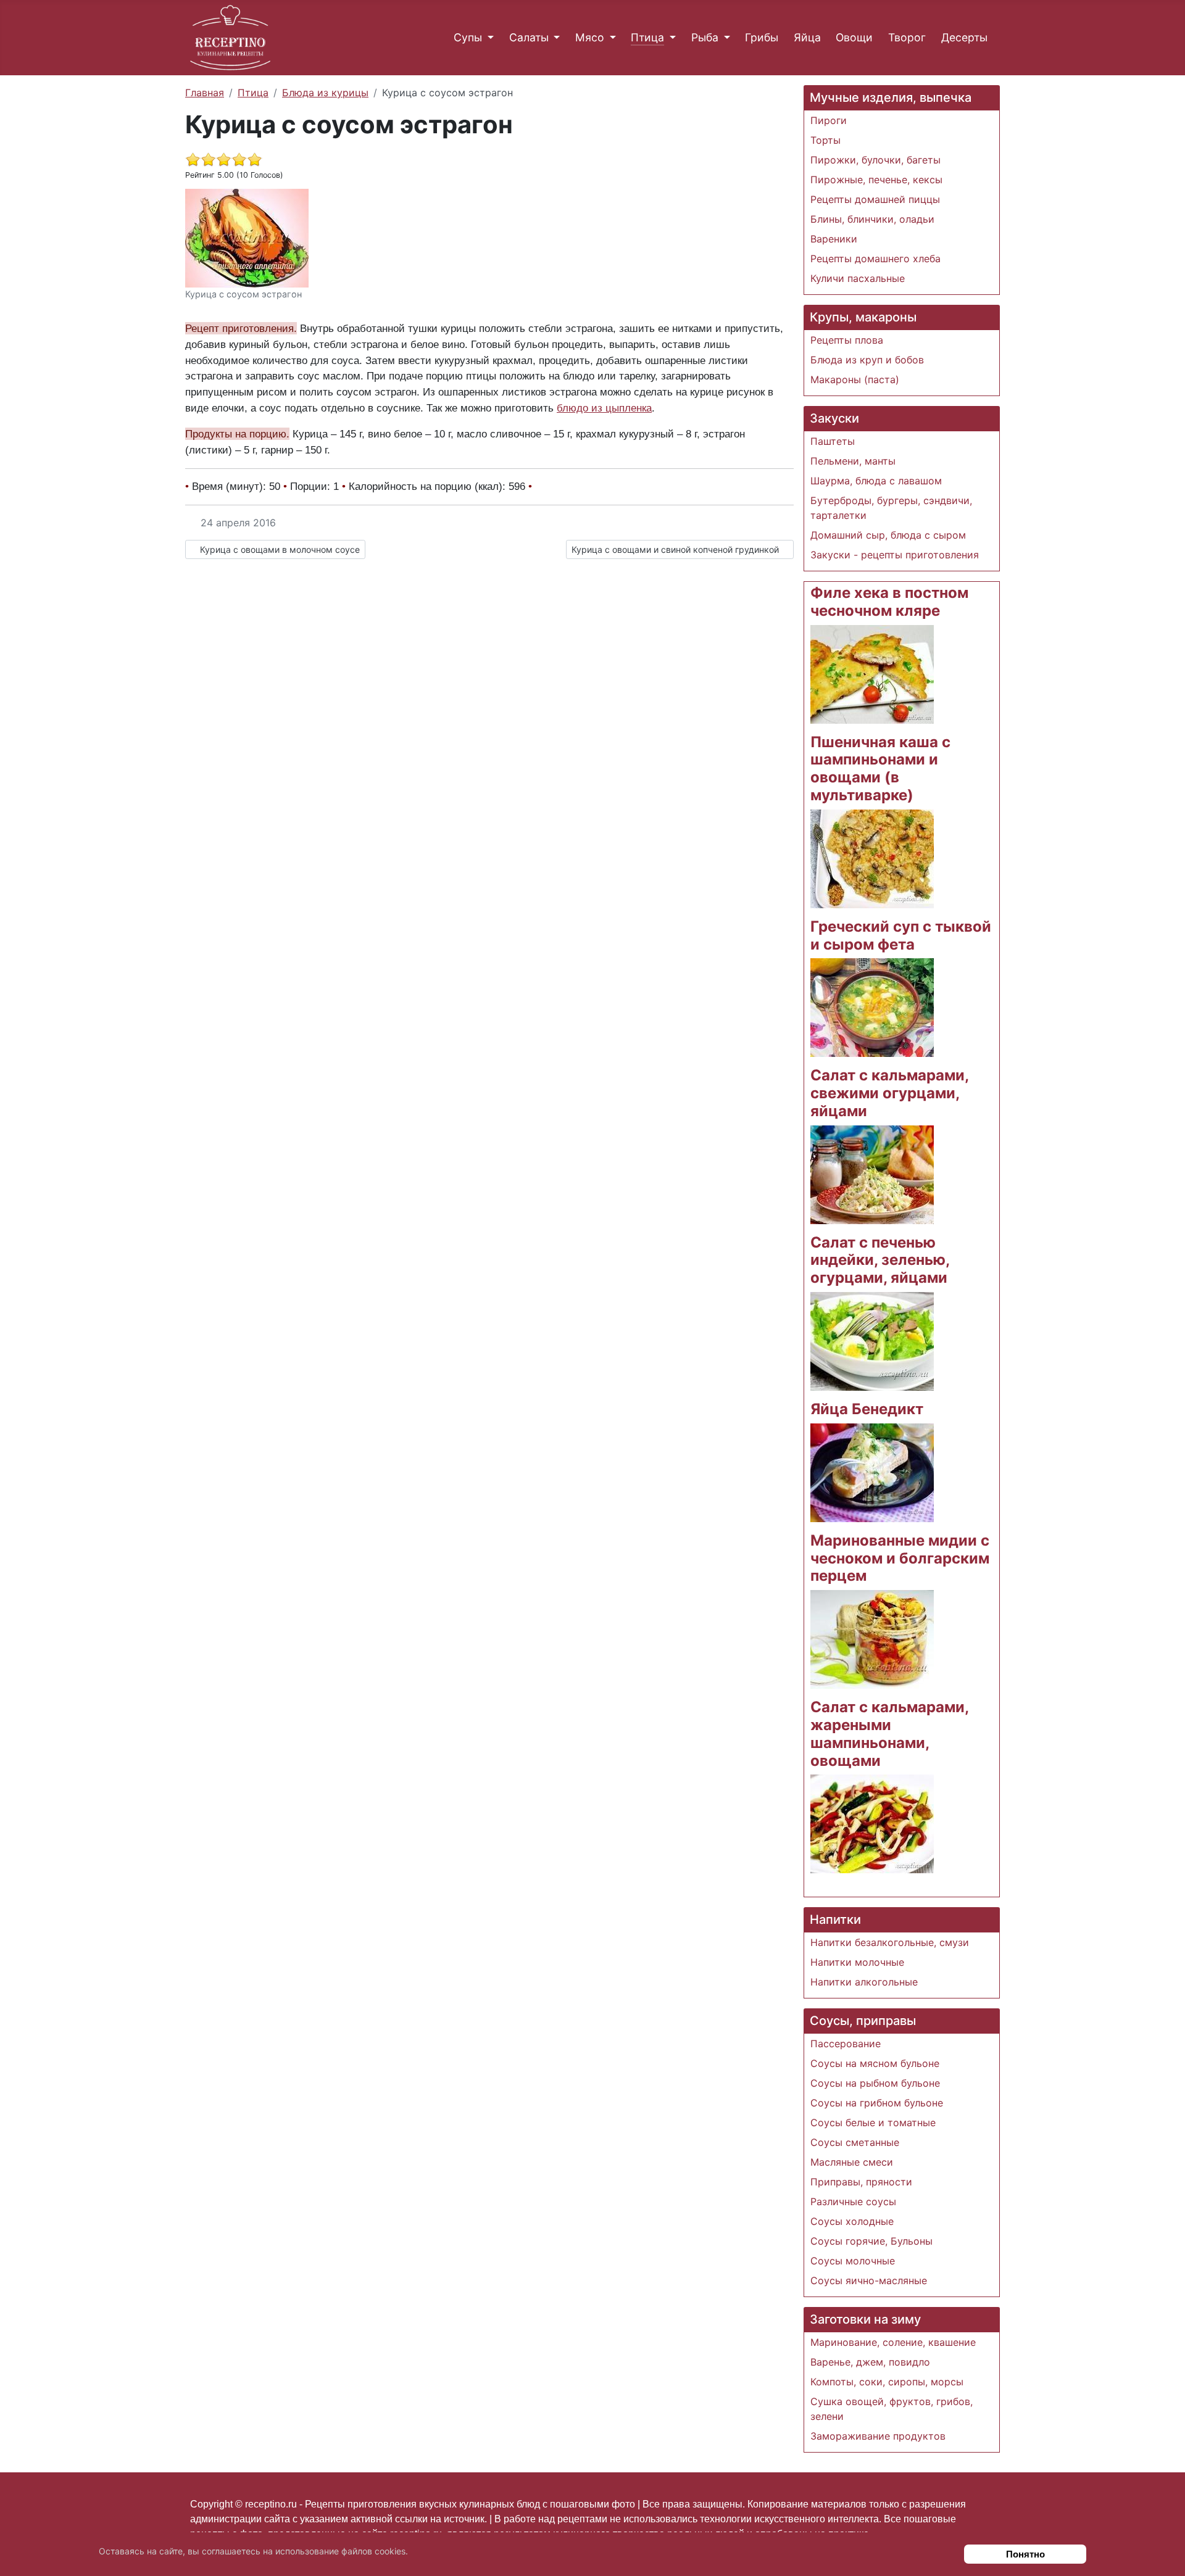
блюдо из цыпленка (604, 408)
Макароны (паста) (855, 379)
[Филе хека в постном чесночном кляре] (872, 673)
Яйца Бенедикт (867, 1409)
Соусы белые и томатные (873, 2123)
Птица (647, 37)
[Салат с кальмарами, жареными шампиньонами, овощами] (872, 1823)
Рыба (705, 37)
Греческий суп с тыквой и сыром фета (901, 935)
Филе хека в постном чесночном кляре (889, 602)
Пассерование (846, 2044)
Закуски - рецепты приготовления (895, 555)
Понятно (1025, 2554)
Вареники (834, 239)
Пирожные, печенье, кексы (876, 180)
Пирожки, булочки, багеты (875, 160)
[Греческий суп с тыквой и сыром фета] (872, 1007)
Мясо (590, 37)
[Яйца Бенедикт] (872, 1472)
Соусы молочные (853, 2261)
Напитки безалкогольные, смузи (890, 1942)
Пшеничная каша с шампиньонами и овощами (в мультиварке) (880, 768)
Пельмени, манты (853, 461)
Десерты (964, 37)
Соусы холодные (852, 2221)
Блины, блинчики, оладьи (872, 219)
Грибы (762, 37)
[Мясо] (610, 38)
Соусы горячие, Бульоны (871, 2241)
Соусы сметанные (855, 2142)
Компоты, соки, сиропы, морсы (887, 2382)
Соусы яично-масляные (869, 2280)
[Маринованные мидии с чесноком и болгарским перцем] (872, 1639)
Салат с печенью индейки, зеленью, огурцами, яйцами (880, 1260)
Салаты (529, 37)
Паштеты (833, 441)
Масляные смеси (852, 2162)
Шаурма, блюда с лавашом (876, 481)
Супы (468, 37)
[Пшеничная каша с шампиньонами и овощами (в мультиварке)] (872, 858)
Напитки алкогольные (864, 1982)
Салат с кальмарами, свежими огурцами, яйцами (889, 1093)
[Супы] (488, 38)
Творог (907, 37)
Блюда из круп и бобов (867, 360)
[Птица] (670, 38)
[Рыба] (724, 38)
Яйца (807, 37)
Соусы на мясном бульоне (875, 2063)
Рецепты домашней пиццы (875, 199)
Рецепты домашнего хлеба (875, 259)
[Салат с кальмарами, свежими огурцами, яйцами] (872, 1174)
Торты (825, 140)
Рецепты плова (847, 340)
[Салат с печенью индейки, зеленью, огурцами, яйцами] (872, 1340)
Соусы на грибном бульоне (877, 2103)
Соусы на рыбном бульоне (875, 2083)
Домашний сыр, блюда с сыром (888, 535)
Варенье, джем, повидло (870, 2362)
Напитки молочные (857, 1962)
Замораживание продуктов (878, 2436)
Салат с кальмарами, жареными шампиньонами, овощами (889, 1733)
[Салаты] (555, 38)
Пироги (829, 120)
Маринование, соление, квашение (893, 2342)
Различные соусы (853, 2201)
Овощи (854, 37)
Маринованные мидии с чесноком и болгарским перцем (900, 1558)
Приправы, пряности (861, 2182)
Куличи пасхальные (858, 278)
